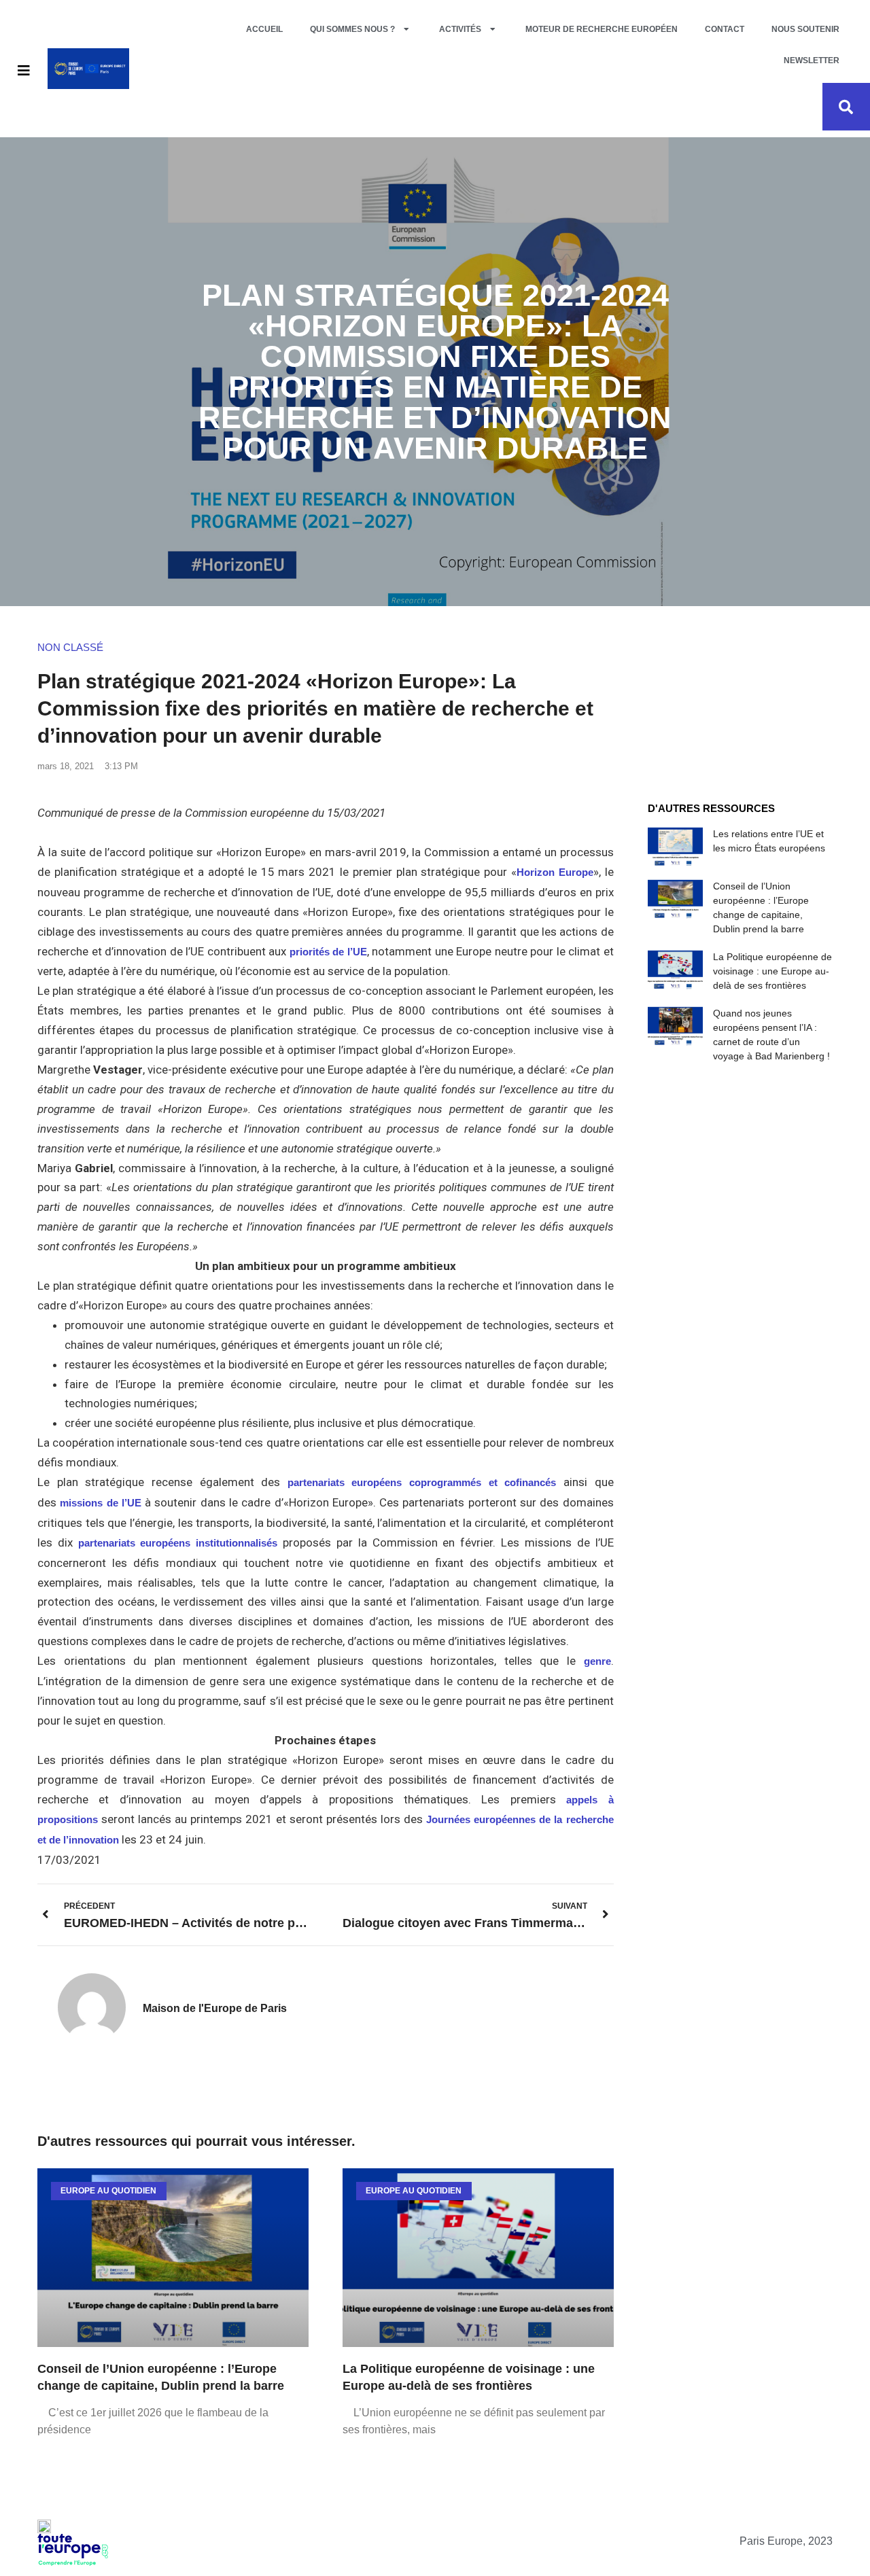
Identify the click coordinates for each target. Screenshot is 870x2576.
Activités (460, 29)
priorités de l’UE (328, 952)
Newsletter (812, 60)
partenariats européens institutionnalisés (178, 1543)
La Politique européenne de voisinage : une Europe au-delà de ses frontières (772, 971)
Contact (725, 29)
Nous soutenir (805, 29)
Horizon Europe (555, 872)
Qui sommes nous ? (352, 29)
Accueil (264, 29)
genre (597, 1661)
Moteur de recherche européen (602, 29)
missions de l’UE (101, 1503)
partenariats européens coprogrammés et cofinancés (422, 1482)
